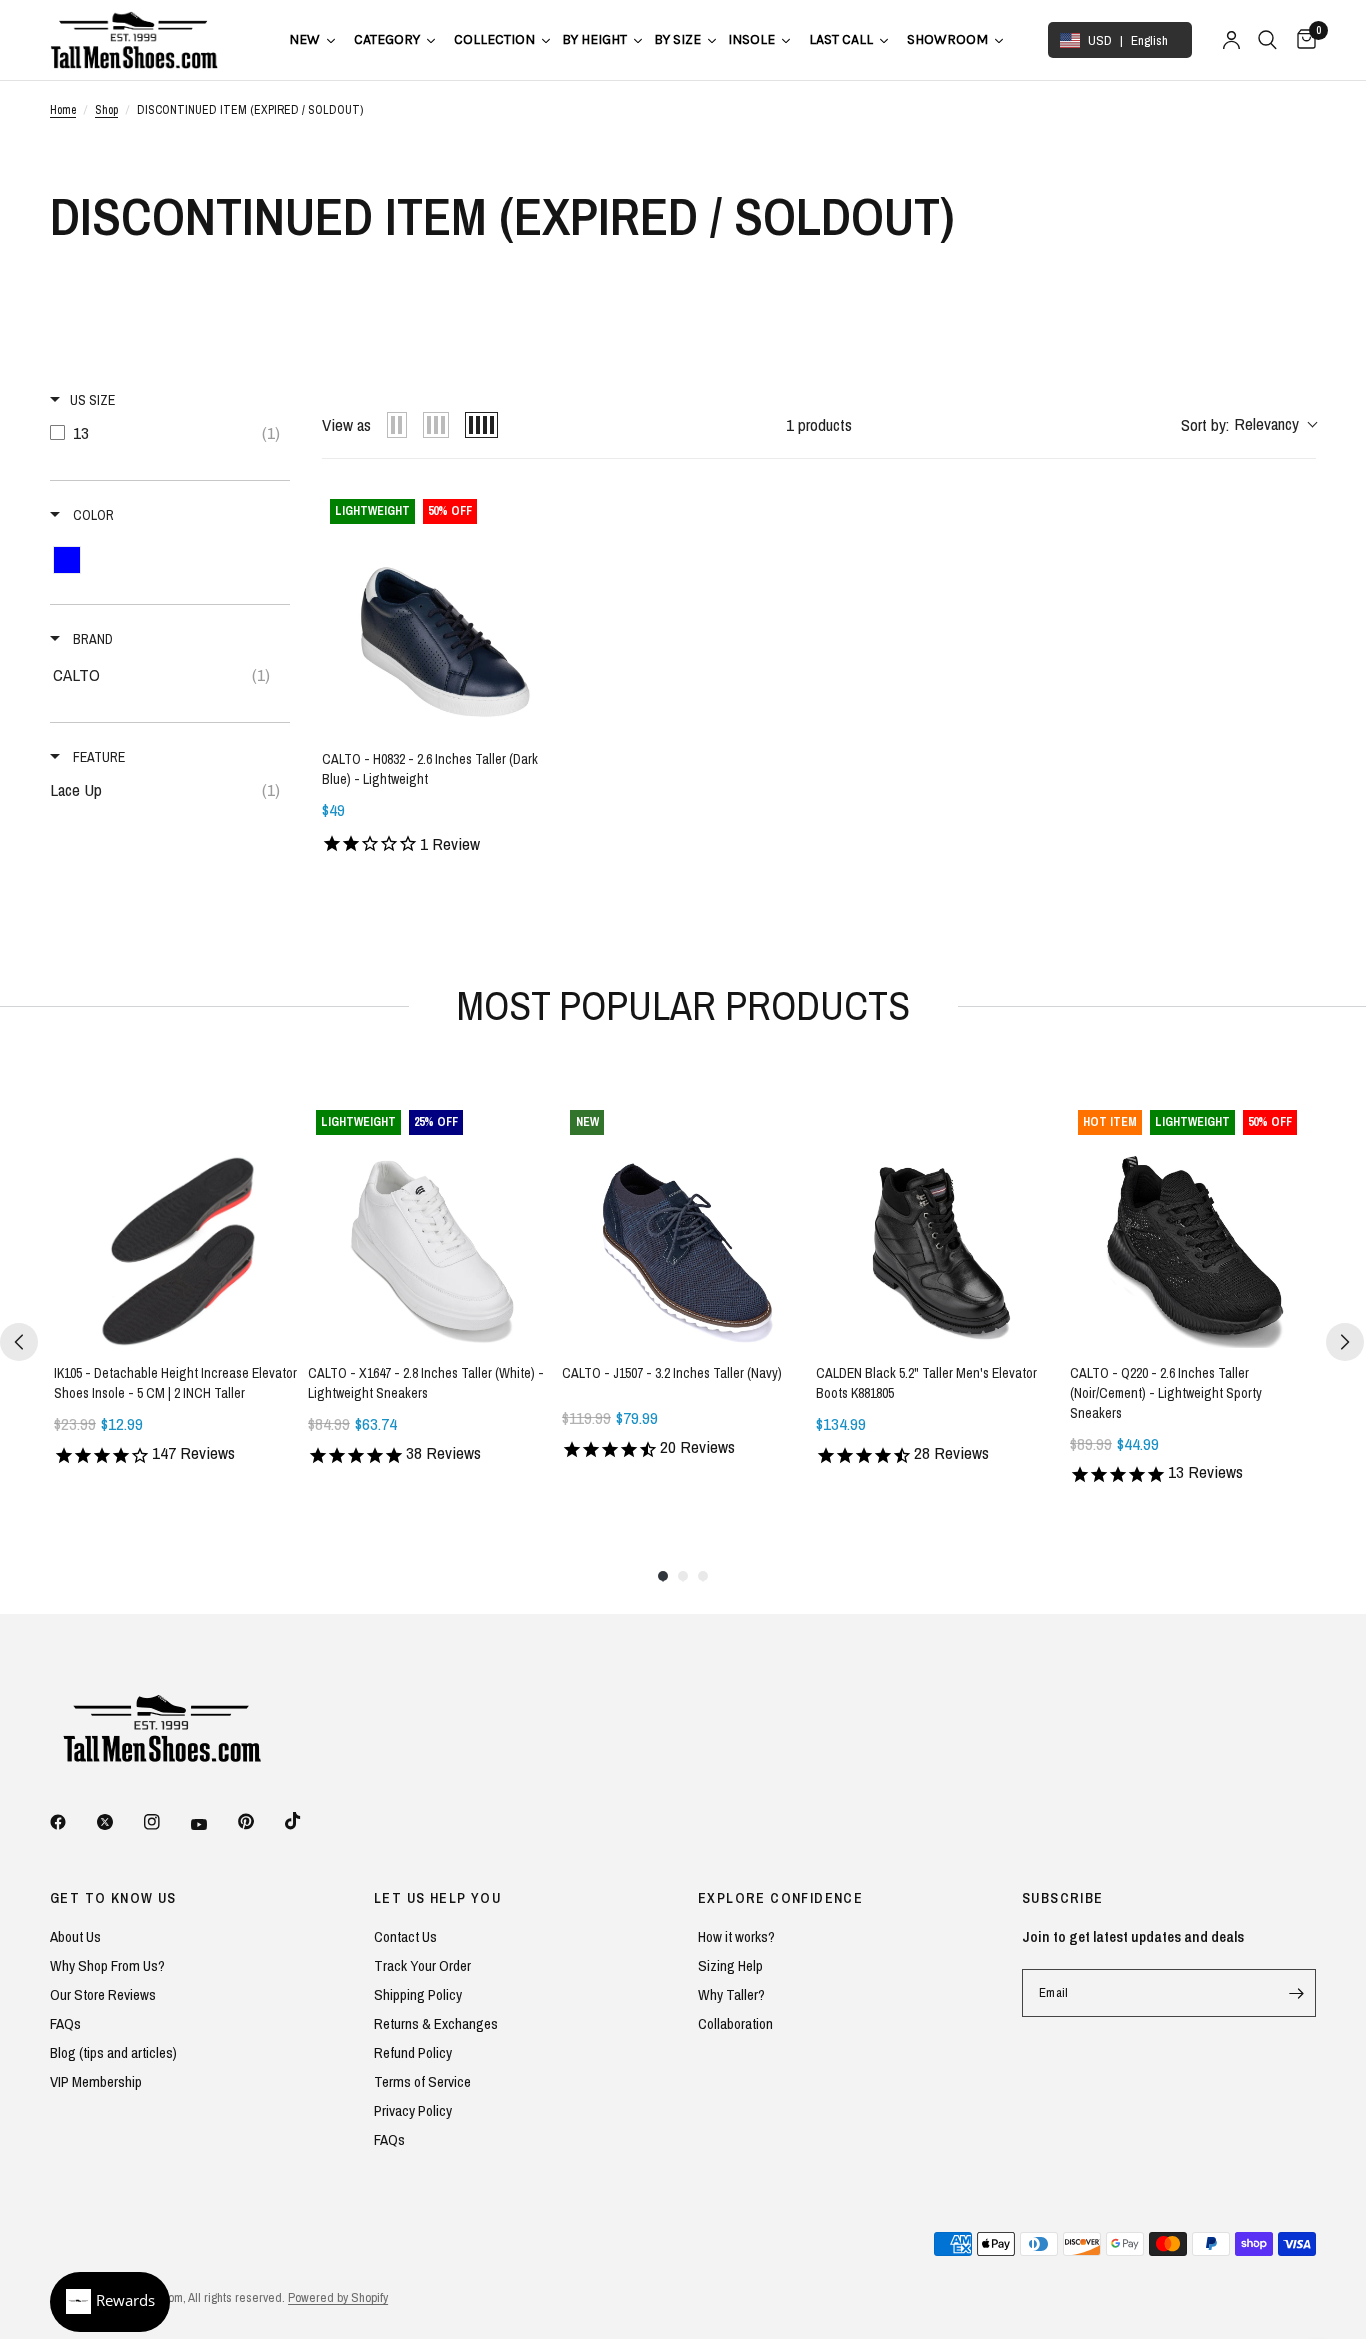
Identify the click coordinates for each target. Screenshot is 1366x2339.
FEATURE (97, 757)
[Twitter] (119, 1822)
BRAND (91, 639)
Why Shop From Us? (107, 1965)
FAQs (65, 2023)
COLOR (92, 515)
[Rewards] (110, 2302)
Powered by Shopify (338, 2297)
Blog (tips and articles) (113, 2052)
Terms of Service (422, 2081)
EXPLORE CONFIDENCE (780, 1898)
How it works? (736, 1936)
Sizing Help (730, 1965)
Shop (106, 110)
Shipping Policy (418, 1994)
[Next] (1345, 1342)
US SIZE (92, 400)
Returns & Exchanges (436, 2023)
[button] (1248, 425)
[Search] (1267, 40)
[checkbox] (170, 433)
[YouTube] (213, 1824)
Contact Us (405, 1936)
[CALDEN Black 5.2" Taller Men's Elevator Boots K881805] (939, 1225)
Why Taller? (731, 1994)
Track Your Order (422, 1965)
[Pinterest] (260, 1821)
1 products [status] (819, 424)
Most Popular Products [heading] (683, 1005)
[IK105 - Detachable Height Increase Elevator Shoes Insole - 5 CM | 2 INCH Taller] (177, 1225)
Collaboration (735, 2023)
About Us (75, 1936)
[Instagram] (166, 1822)
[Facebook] (72, 1822)
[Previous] (19, 1342)
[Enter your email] (1296, 1993)
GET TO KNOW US (113, 1898)
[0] (1301, 40)
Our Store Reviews (103, 1994)
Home (63, 110)
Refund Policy (413, 2052)
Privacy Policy (413, 2110)
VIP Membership (96, 2081)
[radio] (397, 425)
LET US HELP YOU (437, 1898)
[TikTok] (307, 1821)
